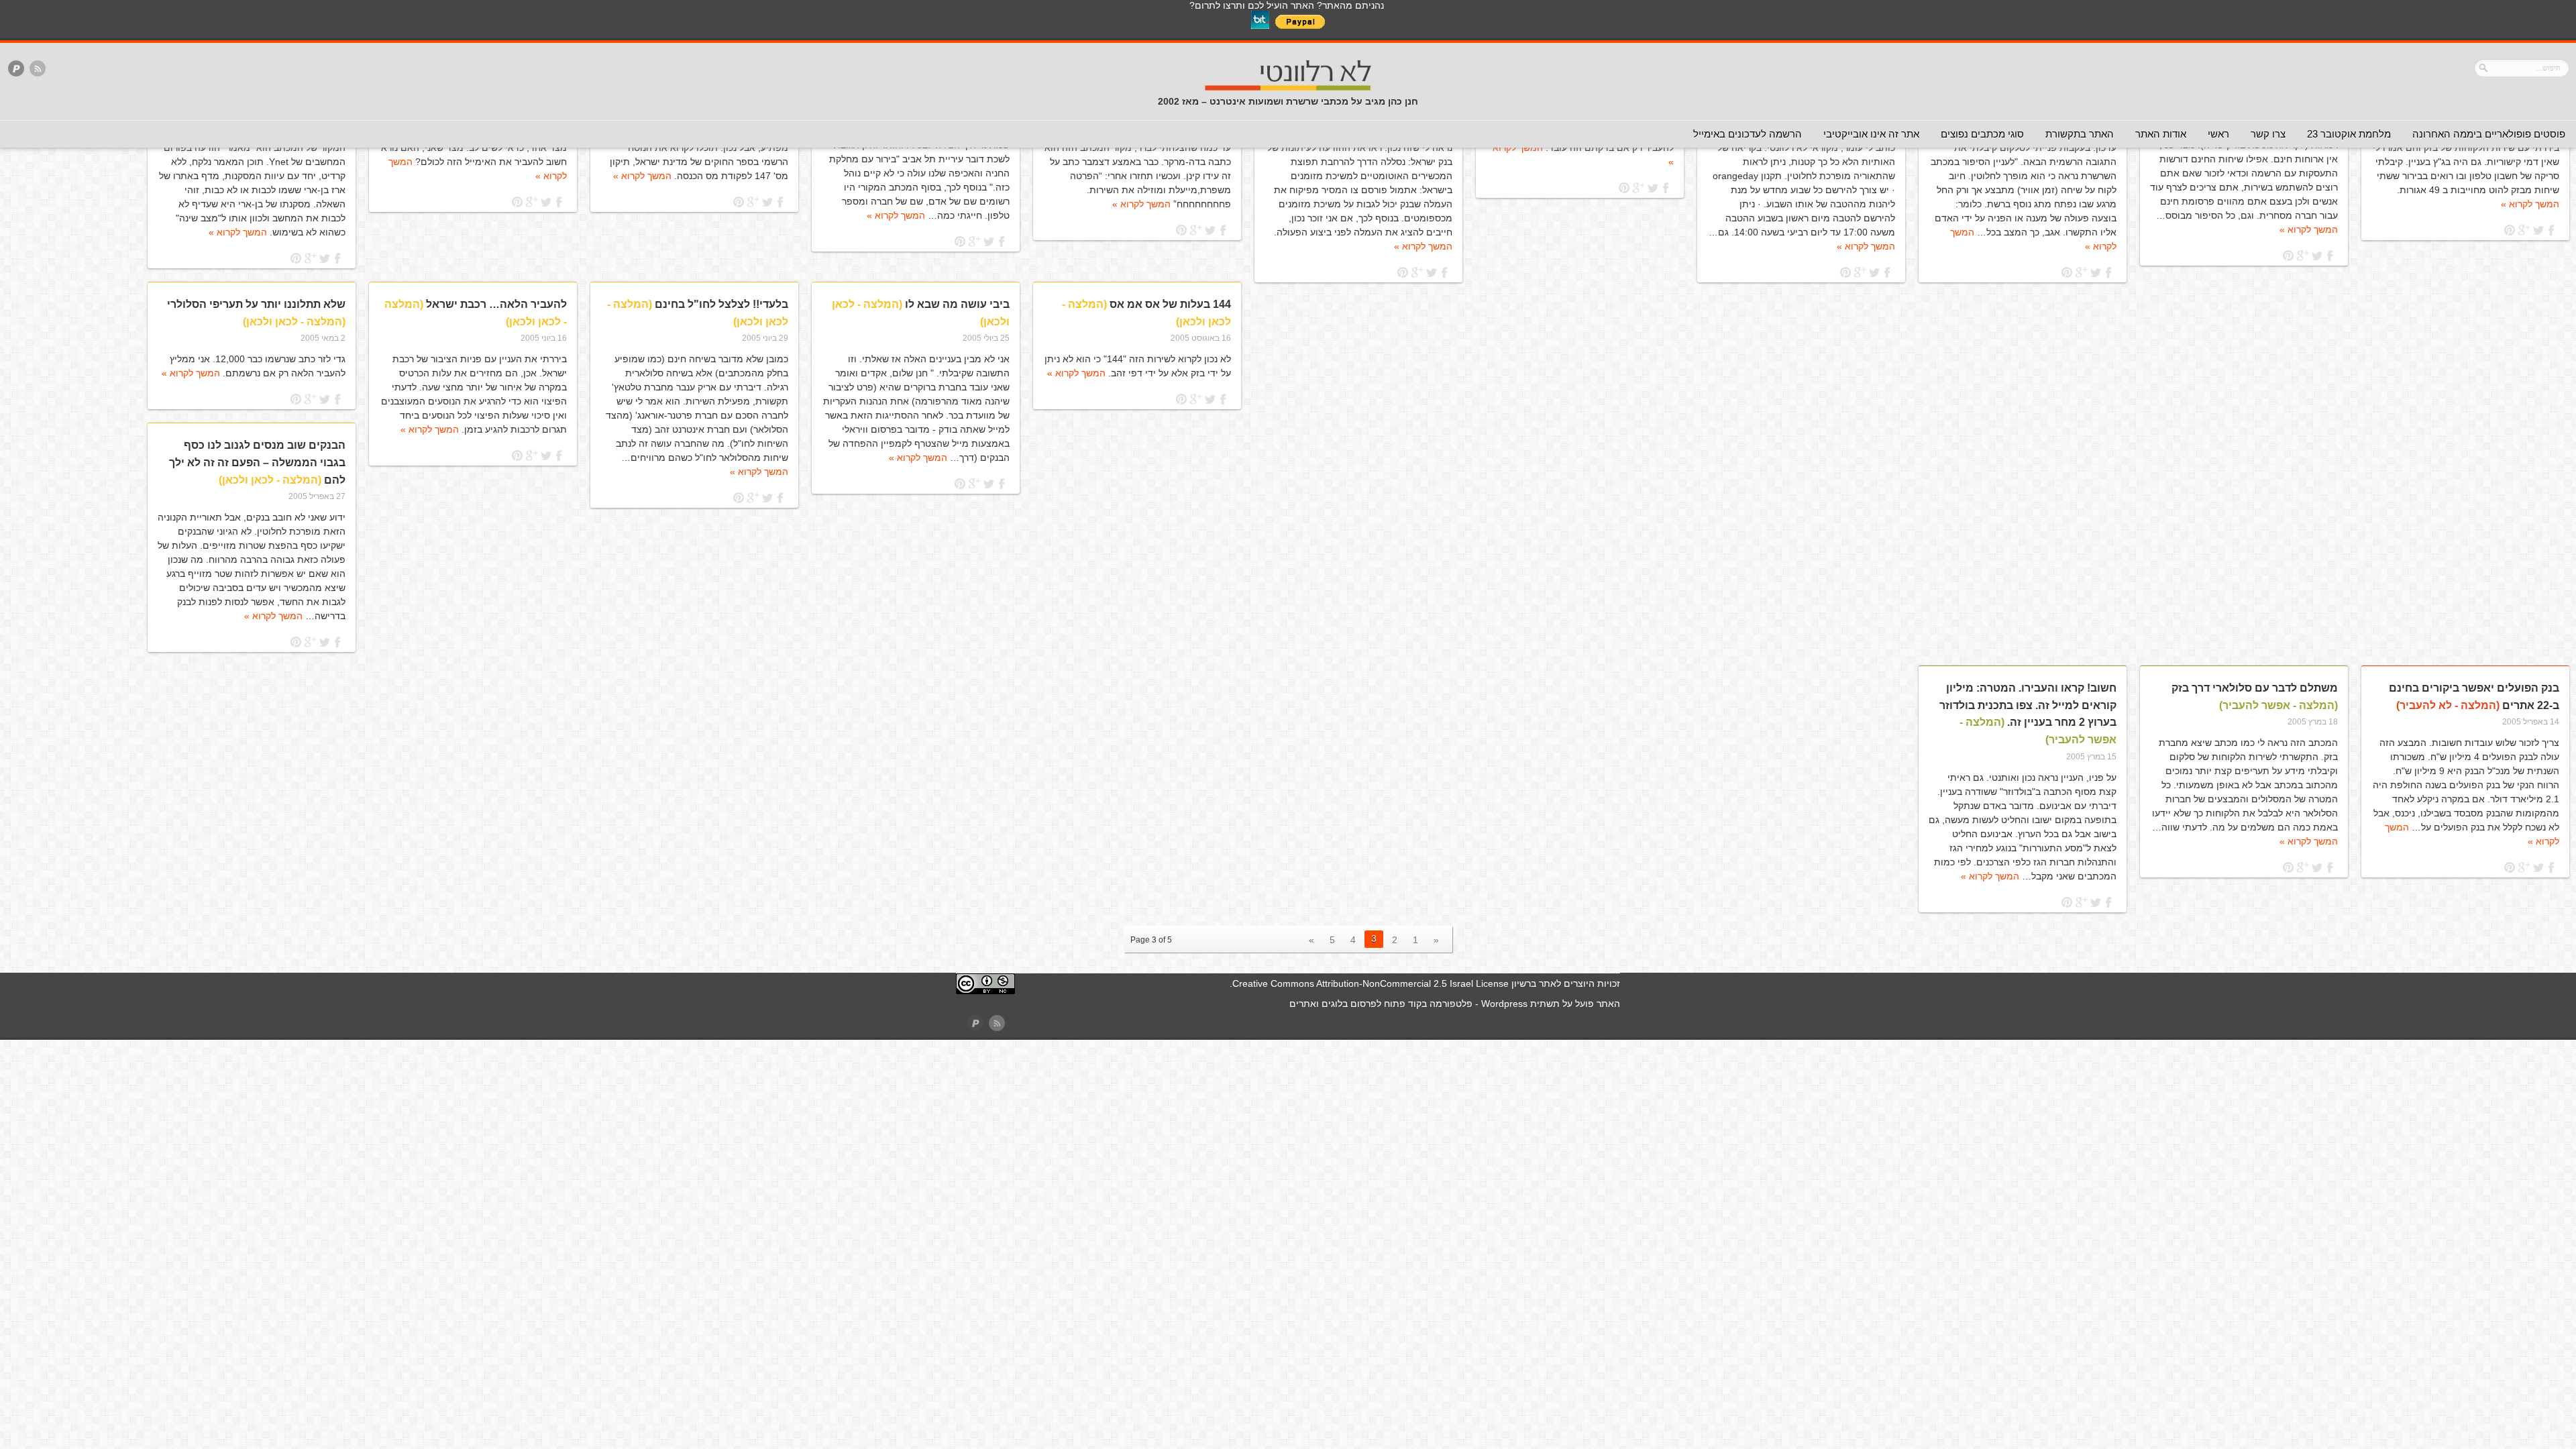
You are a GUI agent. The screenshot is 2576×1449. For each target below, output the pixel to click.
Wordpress (1504, 1004)
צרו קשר (2268, 134)
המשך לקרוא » (2530, 204)
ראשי (2218, 134)
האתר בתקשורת (2080, 134)
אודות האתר (2161, 134)
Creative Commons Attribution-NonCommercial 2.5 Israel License (1371, 983)
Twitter (2538, 230)
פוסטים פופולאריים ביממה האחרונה (2489, 134)
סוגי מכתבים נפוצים (1982, 134)
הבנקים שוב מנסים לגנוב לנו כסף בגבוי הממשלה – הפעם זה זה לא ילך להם (257, 462)
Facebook (2552, 230)
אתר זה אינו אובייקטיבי (1871, 134)
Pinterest (2510, 230)
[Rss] (38, 69)
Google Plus (2524, 230)
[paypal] (16, 69)
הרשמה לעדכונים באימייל (1748, 134)
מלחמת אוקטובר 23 (2349, 134)
